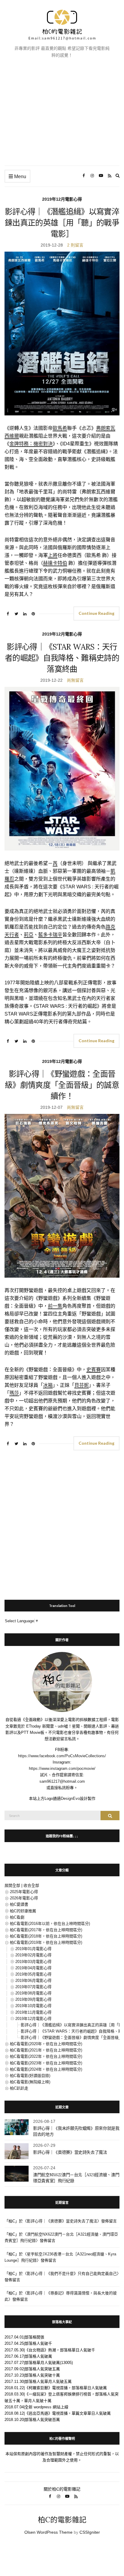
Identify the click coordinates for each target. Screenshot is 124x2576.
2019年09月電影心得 (33, 1999)
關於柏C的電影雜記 (62, 2489)
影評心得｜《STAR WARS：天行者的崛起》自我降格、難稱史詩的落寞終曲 (62, 658)
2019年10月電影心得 (33, 2006)
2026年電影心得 (24, 1898)
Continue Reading (96, 613)
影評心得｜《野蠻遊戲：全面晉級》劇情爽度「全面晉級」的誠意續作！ (62, 1085)
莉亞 (29, 935)
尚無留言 (75, 680)
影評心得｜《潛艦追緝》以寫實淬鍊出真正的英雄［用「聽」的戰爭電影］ (62, 223)
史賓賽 (94, 1370)
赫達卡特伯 (55, 563)
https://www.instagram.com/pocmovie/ (62, 1768)
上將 (53, 555)
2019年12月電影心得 (62, 199)
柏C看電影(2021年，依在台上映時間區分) (46, 2050)
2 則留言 (75, 245)
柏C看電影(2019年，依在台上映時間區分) (46, 1942)
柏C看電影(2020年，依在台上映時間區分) (46, 2044)
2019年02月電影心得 (33, 1955)
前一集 (55, 1306)
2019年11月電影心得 (33, 2012)
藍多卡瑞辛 (50, 935)
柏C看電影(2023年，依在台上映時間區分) (46, 2063)
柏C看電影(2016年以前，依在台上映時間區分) (50, 1924)
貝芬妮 (82, 1385)
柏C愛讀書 (19, 1904)
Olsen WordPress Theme (48, 2532)
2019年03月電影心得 (33, 1962)
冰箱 (48, 1385)
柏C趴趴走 (19, 2088)
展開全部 (12, 1885)
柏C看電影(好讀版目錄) (30, 2076)
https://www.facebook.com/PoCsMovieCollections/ (62, 1756)
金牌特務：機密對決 (31, 444)
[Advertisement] (62, 117)
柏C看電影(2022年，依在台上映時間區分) (46, 2056)
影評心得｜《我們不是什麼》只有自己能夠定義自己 (72, 2274)
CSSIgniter (90, 2532)
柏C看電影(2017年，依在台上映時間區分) (46, 1930)
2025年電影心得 (24, 1892)
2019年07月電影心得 (33, 1987)
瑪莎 (14, 1393)
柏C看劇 (17, 1917)
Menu (20, 177)
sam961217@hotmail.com (62, 1781)
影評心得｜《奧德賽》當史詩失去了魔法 (70, 2152)
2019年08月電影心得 (33, 1993)
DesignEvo (70, 1798)
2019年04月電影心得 (33, 1968)
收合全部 (31, 1885)
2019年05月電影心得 (33, 1974)
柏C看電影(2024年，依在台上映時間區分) (46, 2069)
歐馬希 (60, 428)
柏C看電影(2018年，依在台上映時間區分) (46, 1936)
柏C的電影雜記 (62, 2520)
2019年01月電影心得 (33, 1949)
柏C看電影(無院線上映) (30, 2082)
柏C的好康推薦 (23, 1911)
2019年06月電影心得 (33, 1981)
